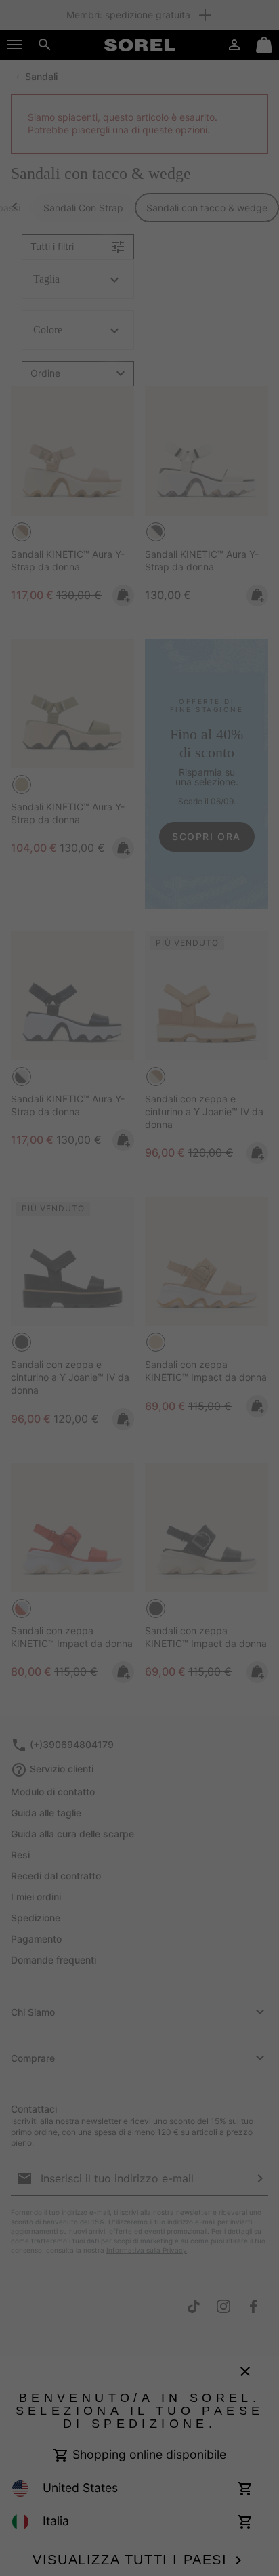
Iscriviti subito (140, 1389)
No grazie (139, 1432)
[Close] (264, 991)
